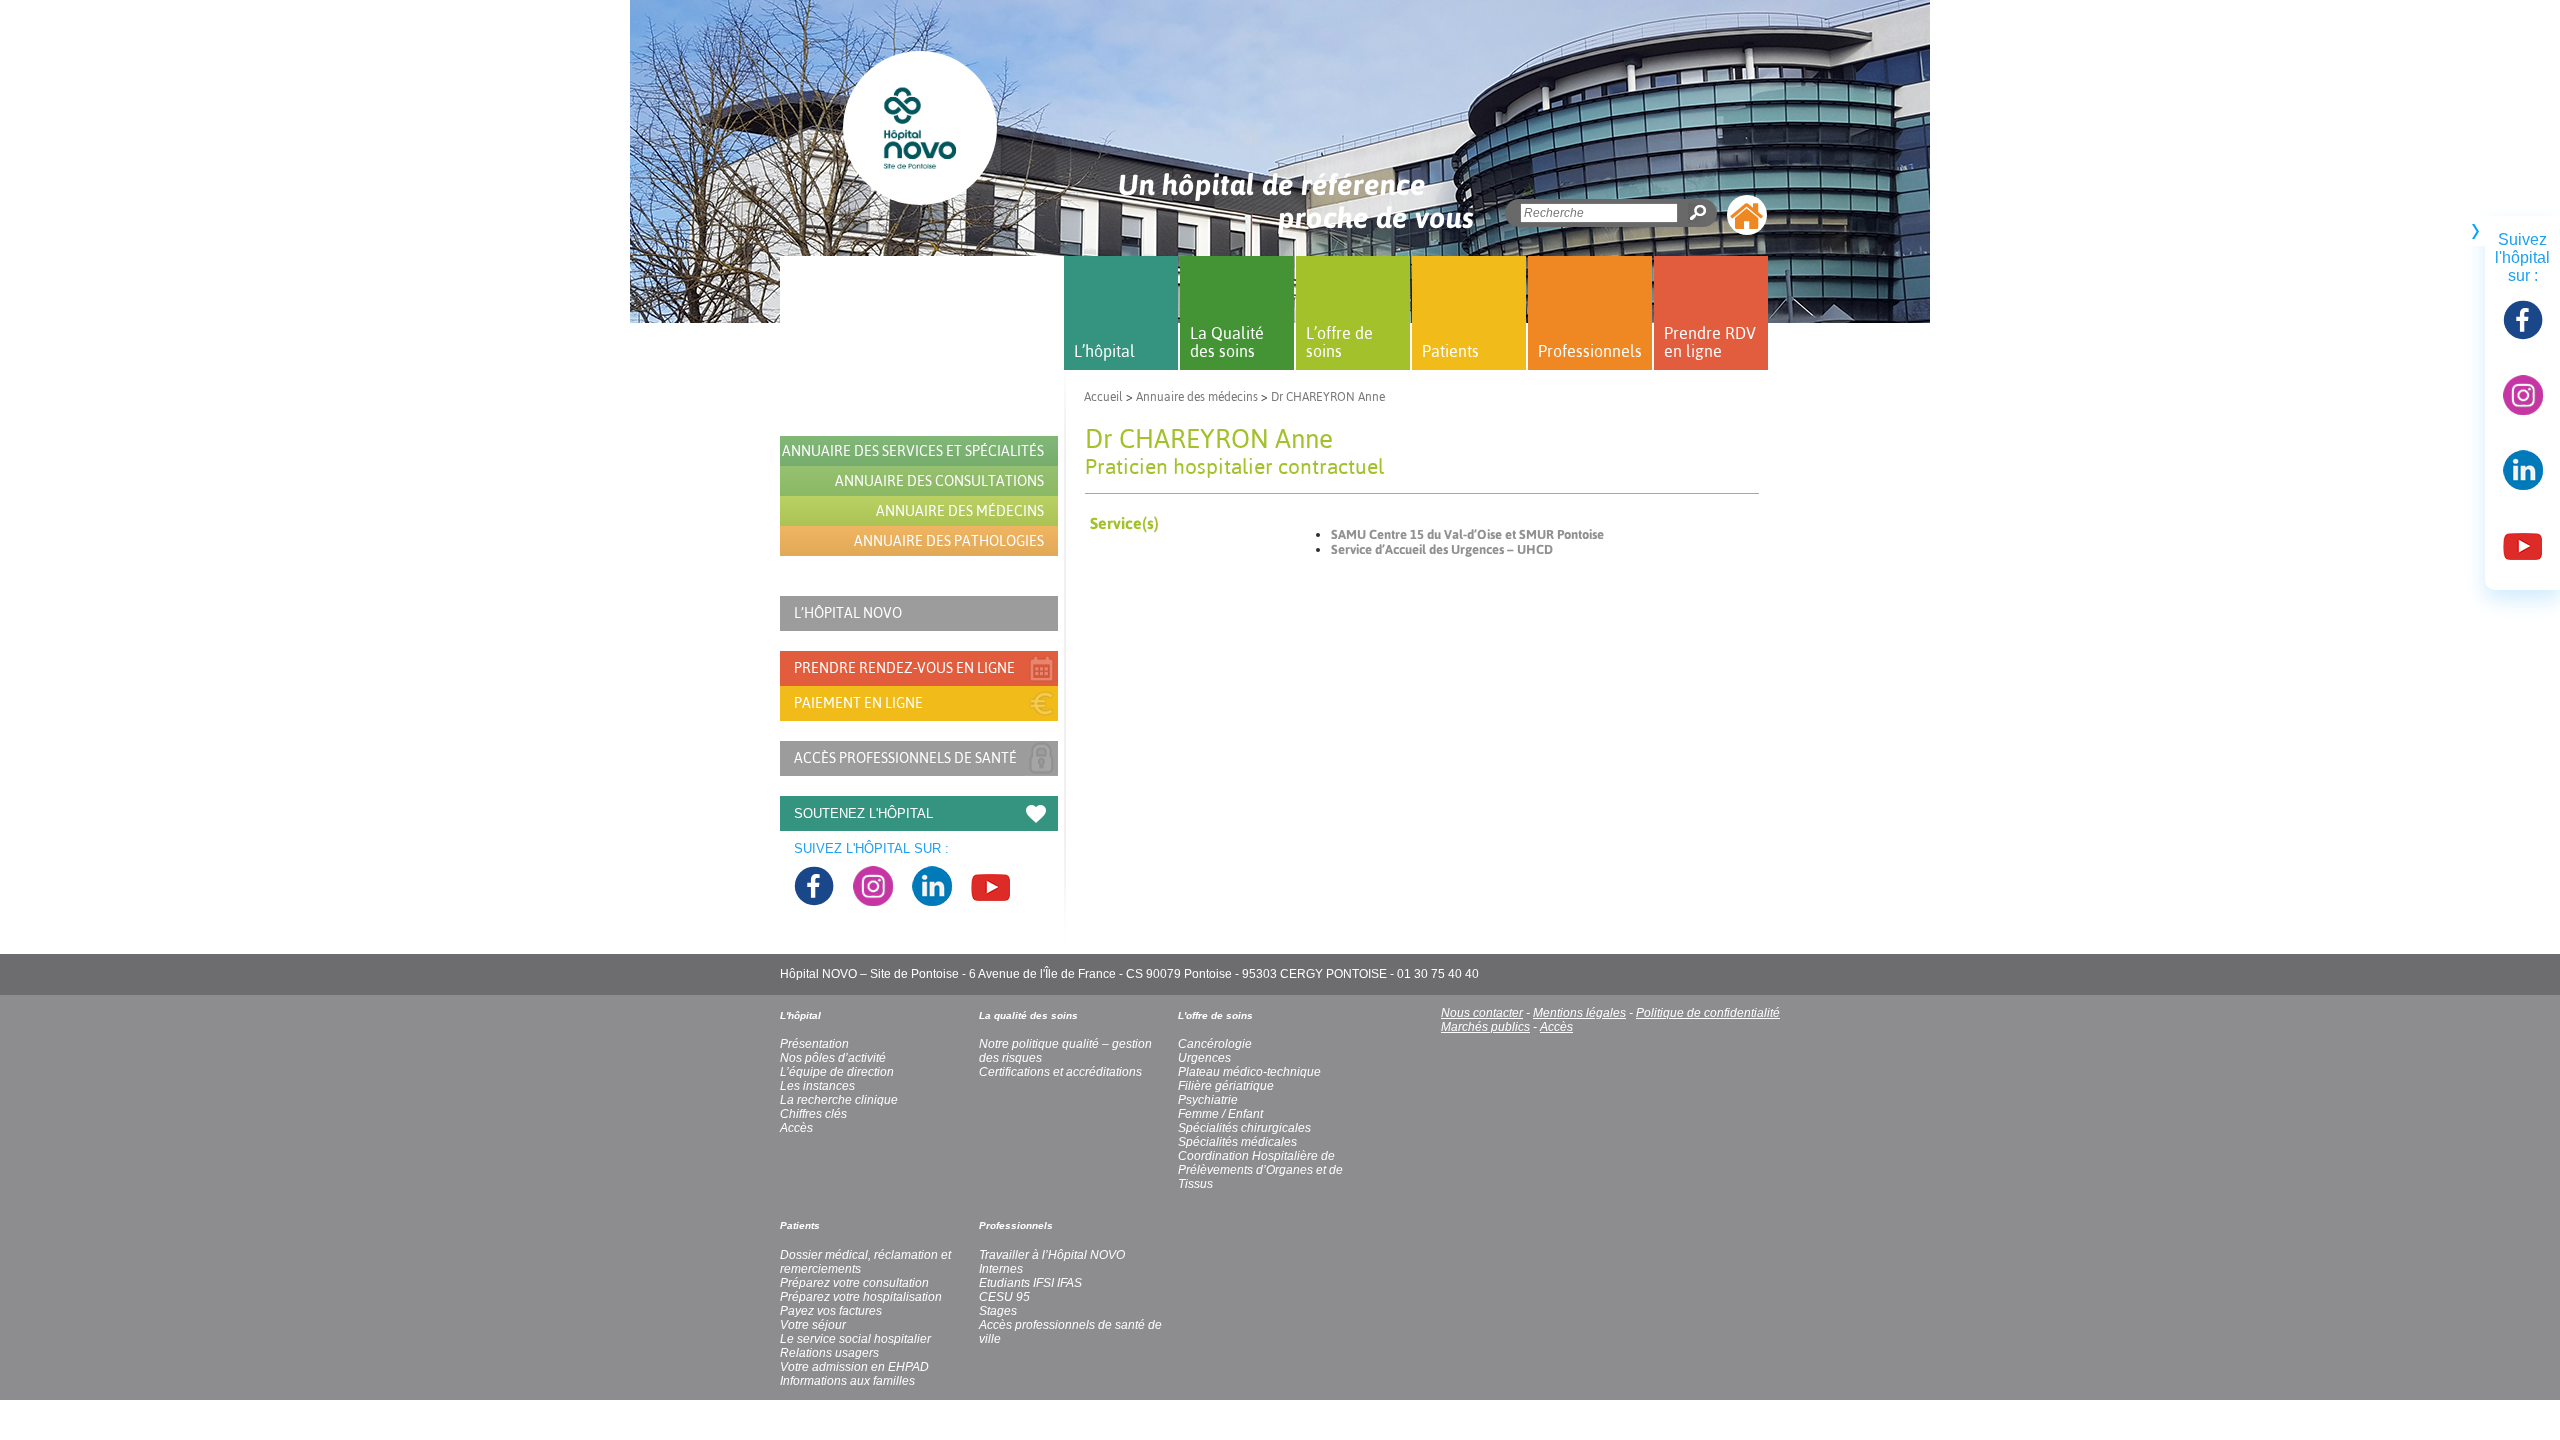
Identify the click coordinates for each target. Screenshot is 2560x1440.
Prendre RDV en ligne (1710, 342)
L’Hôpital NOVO (848, 613)
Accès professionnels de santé (905, 758)
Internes (1001, 1269)
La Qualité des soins (1227, 342)
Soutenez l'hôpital (863, 813)
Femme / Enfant (1220, 1114)
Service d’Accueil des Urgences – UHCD (1442, 549)
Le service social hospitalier (855, 1339)
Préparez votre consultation (854, 1283)
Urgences (1204, 1058)
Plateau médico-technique (1249, 1072)
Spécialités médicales (1237, 1142)
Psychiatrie (1208, 1100)
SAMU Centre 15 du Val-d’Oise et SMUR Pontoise (1467, 534)
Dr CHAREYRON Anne (1328, 397)
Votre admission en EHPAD (854, 1367)
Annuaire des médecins (1197, 397)
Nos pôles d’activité (833, 1058)
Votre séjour (813, 1325)
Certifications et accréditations (1060, 1072)
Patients (1450, 351)
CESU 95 (1004, 1297)
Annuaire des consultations (939, 481)
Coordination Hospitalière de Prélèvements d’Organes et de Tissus (1260, 1170)
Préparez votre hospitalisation (861, 1297)
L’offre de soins (1339, 342)
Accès (1556, 1027)
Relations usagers (829, 1353)
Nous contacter (1482, 1013)
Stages (998, 1311)
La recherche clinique (839, 1100)
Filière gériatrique (1226, 1086)
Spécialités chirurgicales (1244, 1128)
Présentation (814, 1044)
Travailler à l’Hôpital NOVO (1052, 1255)
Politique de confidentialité (1708, 1013)
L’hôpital (1104, 351)
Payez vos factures (831, 1311)
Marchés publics (1485, 1027)
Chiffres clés (813, 1114)
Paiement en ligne (858, 703)
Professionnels (1590, 351)
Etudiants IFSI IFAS (1030, 1283)
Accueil (1103, 397)
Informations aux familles (847, 1381)
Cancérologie (1215, 1044)
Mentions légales (1579, 1013)
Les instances (817, 1086)
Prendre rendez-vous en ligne (904, 668)
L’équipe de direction (837, 1072)
